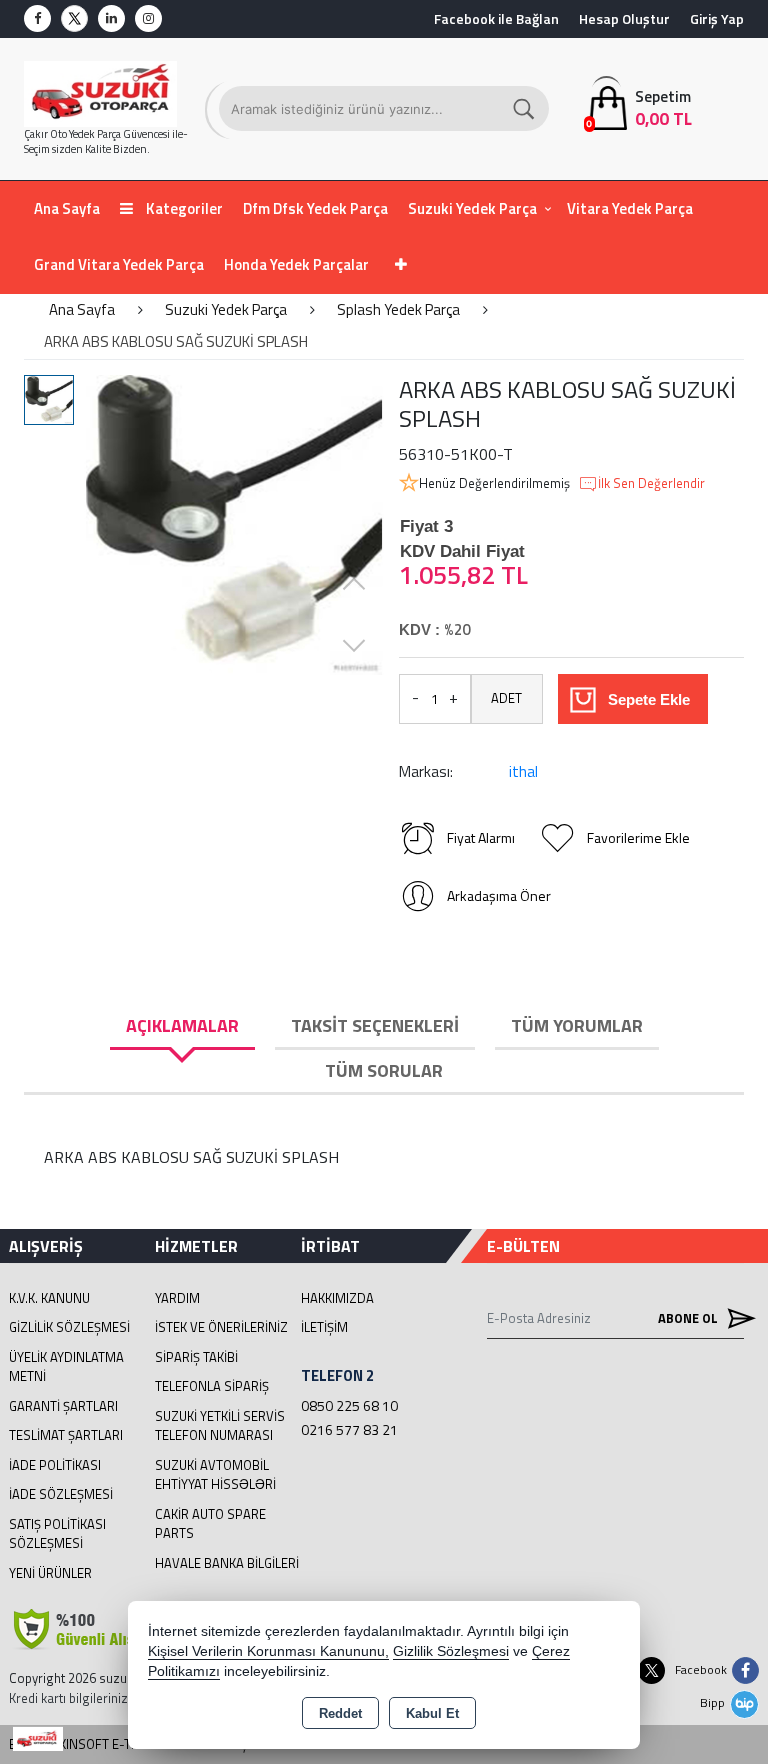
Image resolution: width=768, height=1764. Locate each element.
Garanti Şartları (63, 1406)
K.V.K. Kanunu (49, 1298)
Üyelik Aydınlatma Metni (66, 1367)
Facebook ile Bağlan (496, 18)
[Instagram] (148, 18)
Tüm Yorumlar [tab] (577, 1025)
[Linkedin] (111, 18)
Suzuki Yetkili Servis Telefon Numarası (220, 1426)
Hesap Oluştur (624, 18)
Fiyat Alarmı (481, 837)
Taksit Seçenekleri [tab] (375, 1025)
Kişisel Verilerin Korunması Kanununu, (268, 1651)
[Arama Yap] (525, 108)
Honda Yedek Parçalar (296, 264)
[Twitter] (74, 18)
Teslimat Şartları (66, 1435)
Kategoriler (183, 208)
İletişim (324, 1327)
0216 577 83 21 (349, 1429)
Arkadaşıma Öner (499, 895)
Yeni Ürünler (50, 1573)
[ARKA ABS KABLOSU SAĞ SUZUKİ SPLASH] (234, 525)
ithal (523, 771)
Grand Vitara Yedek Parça (119, 264)
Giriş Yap (717, 18)
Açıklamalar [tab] (182, 1025)
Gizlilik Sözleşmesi (69, 1327)
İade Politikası (55, 1465)
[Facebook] (37, 18)
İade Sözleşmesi (61, 1494)
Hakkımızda (337, 1298)
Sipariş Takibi (196, 1357)
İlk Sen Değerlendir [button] (651, 483)
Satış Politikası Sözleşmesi (57, 1534)
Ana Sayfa (67, 208)
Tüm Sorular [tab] (384, 1070)
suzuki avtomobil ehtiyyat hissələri (215, 1475)
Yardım (177, 1298)
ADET (506, 698)
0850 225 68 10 (349, 1405)
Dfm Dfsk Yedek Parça (315, 208)
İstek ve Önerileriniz (221, 1327)
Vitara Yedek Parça (630, 208)
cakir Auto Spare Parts (210, 1524)
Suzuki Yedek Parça (472, 208)
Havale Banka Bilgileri (227, 1563)
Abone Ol (689, 1318)
